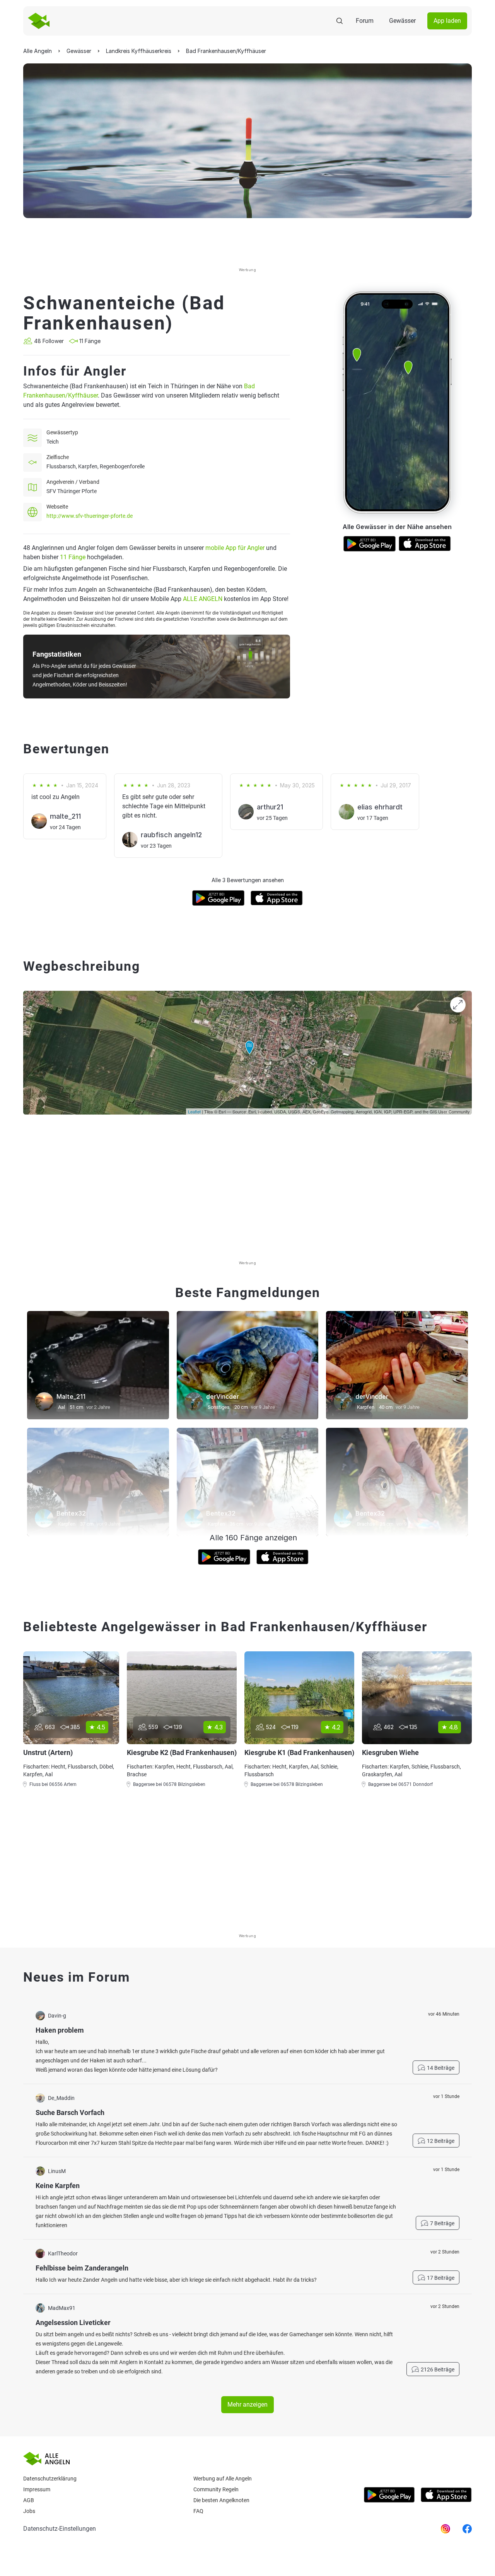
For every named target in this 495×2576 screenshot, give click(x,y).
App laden (447, 21)
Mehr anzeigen (247, 2404)
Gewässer (402, 21)
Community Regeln (216, 2489)
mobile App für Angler (235, 548)
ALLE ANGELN (203, 599)
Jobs (29, 2511)
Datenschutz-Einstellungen (60, 2529)
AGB (29, 2500)
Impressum (37, 2489)
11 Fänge (73, 557)
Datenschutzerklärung (50, 2479)
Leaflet (194, 1111)
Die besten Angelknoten (221, 2500)
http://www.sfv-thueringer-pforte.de (90, 516)
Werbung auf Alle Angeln (223, 2479)
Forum (365, 21)
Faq (198, 2511)
